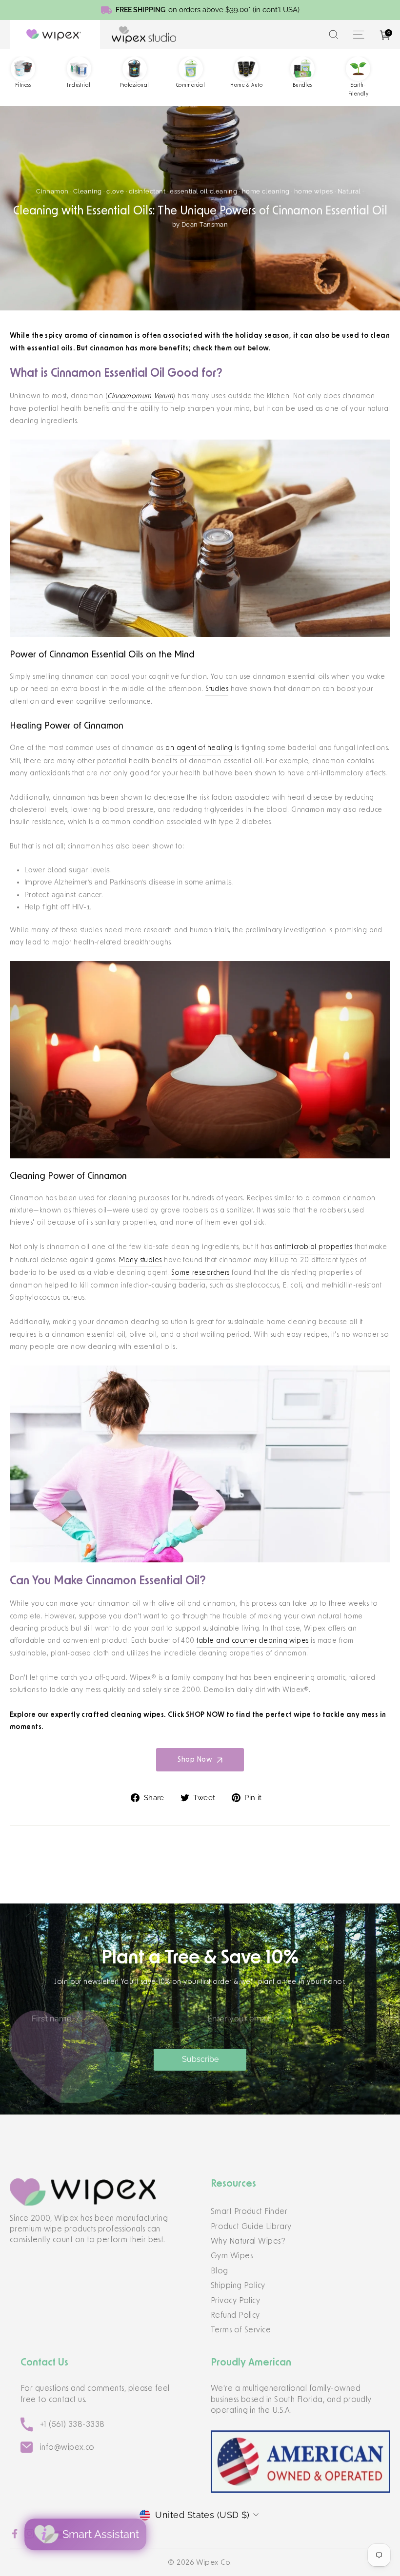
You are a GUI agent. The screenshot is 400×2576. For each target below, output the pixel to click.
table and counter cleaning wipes (252, 1641)
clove (115, 191)
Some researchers (200, 1273)
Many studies (140, 1260)
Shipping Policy (238, 2286)
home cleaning (266, 191)
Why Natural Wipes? (248, 2241)
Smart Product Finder (249, 2211)
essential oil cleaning (203, 191)
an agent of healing (199, 748)
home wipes (314, 191)
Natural (349, 191)
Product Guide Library (251, 2227)
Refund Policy (235, 2315)
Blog (220, 2271)
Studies (217, 689)
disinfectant (147, 191)
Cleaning (88, 191)
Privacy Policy (235, 2301)
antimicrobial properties (313, 1247)
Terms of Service (241, 2330)
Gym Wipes (232, 2256)
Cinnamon (52, 191)
